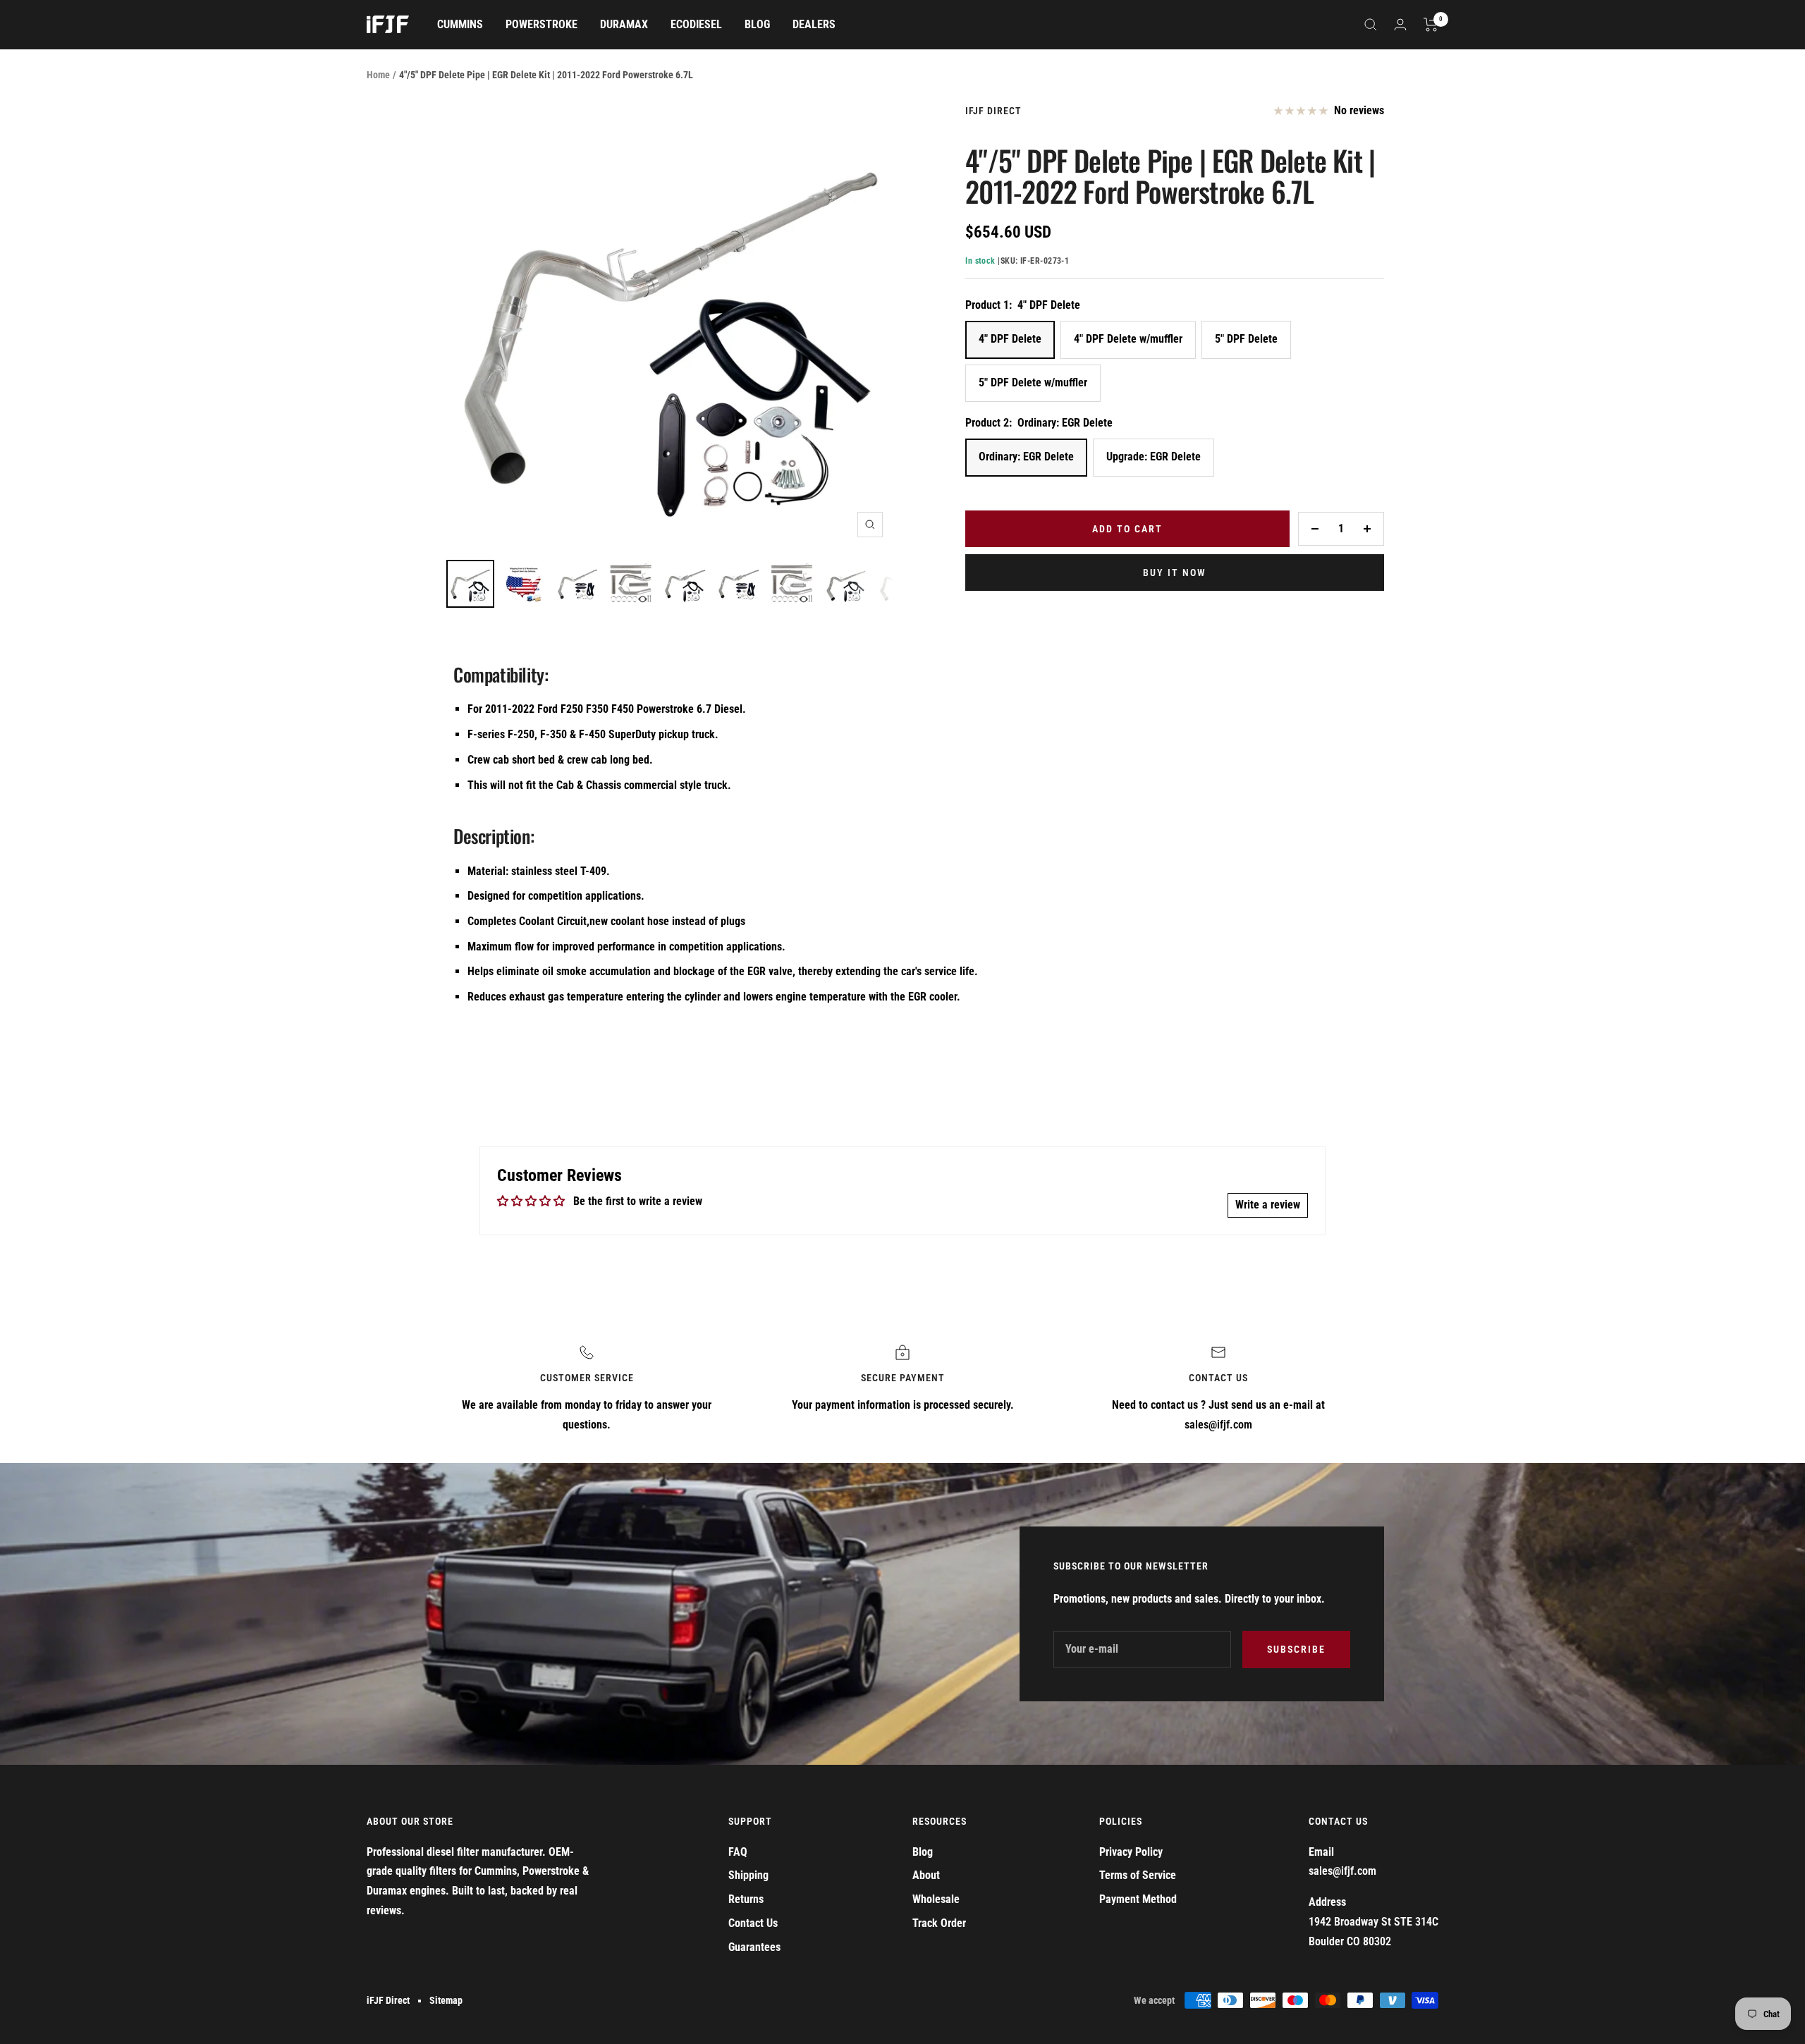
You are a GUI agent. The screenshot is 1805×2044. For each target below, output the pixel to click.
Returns (746, 1899)
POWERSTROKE (541, 24)
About (926, 1875)
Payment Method (1138, 1899)
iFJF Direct (993, 111)
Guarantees (754, 1947)
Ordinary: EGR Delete (1026, 457)
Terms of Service (1138, 1875)
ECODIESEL (696, 24)
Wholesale (936, 1899)
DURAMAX (624, 24)
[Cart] (1431, 25)
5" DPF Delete (1246, 339)
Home (378, 75)
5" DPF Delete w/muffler (1033, 383)
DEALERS (814, 24)
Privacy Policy (1131, 1852)
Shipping (748, 1875)
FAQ (738, 1852)
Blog (923, 1852)
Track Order (939, 1923)
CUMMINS (460, 24)
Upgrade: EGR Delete (1154, 457)
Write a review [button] (1268, 1205)
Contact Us (753, 1923)
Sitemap (446, 2000)
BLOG (757, 24)
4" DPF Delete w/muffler (1128, 339)
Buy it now (1175, 573)
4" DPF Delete (1010, 339)
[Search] (1371, 25)
